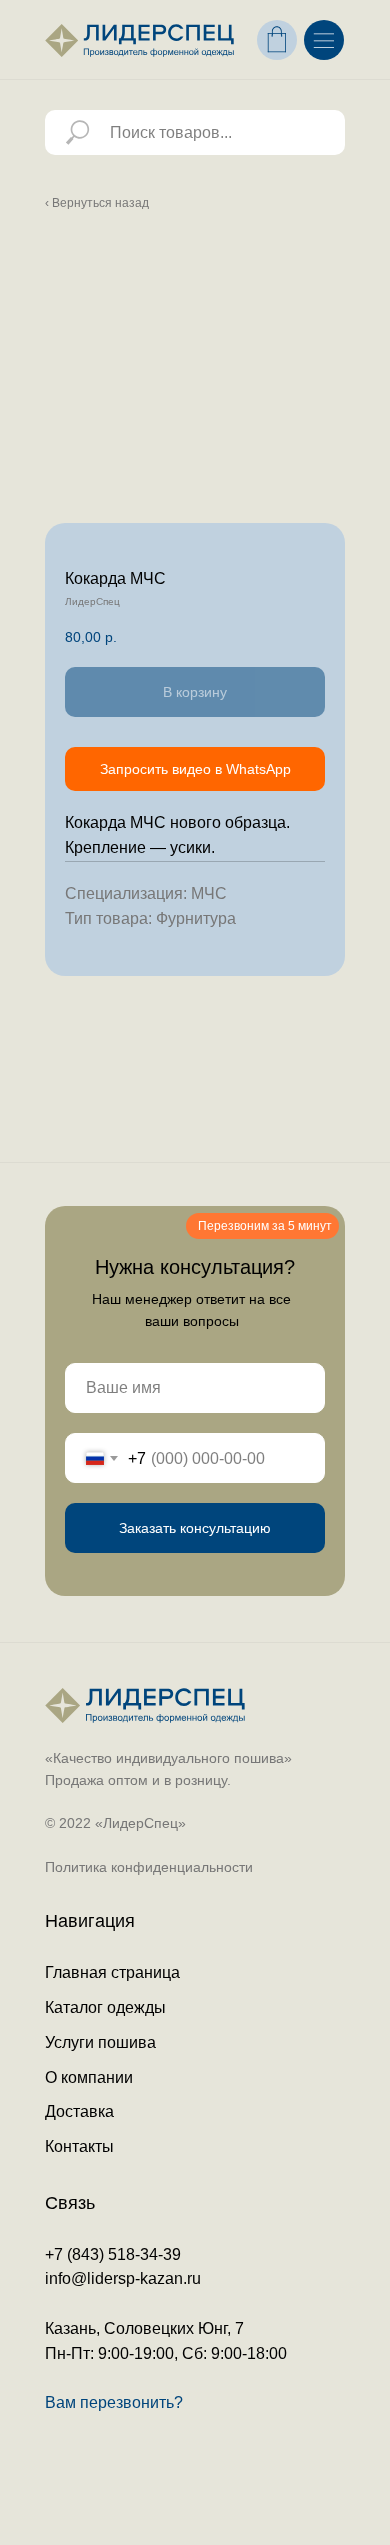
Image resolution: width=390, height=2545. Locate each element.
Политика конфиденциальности (149, 1867)
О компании (89, 2077)
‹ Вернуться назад (97, 203)
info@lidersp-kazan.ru (123, 2278)
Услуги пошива (100, 2042)
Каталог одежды (105, 2007)
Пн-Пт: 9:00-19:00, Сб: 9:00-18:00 (166, 2353)
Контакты (79, 2146)
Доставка (79, 2111)
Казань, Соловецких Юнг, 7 (144, 2328)
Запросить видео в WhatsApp (195, 769)
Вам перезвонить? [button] (114, 2402)
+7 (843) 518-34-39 (113, 2254)
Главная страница (112, 1972)
